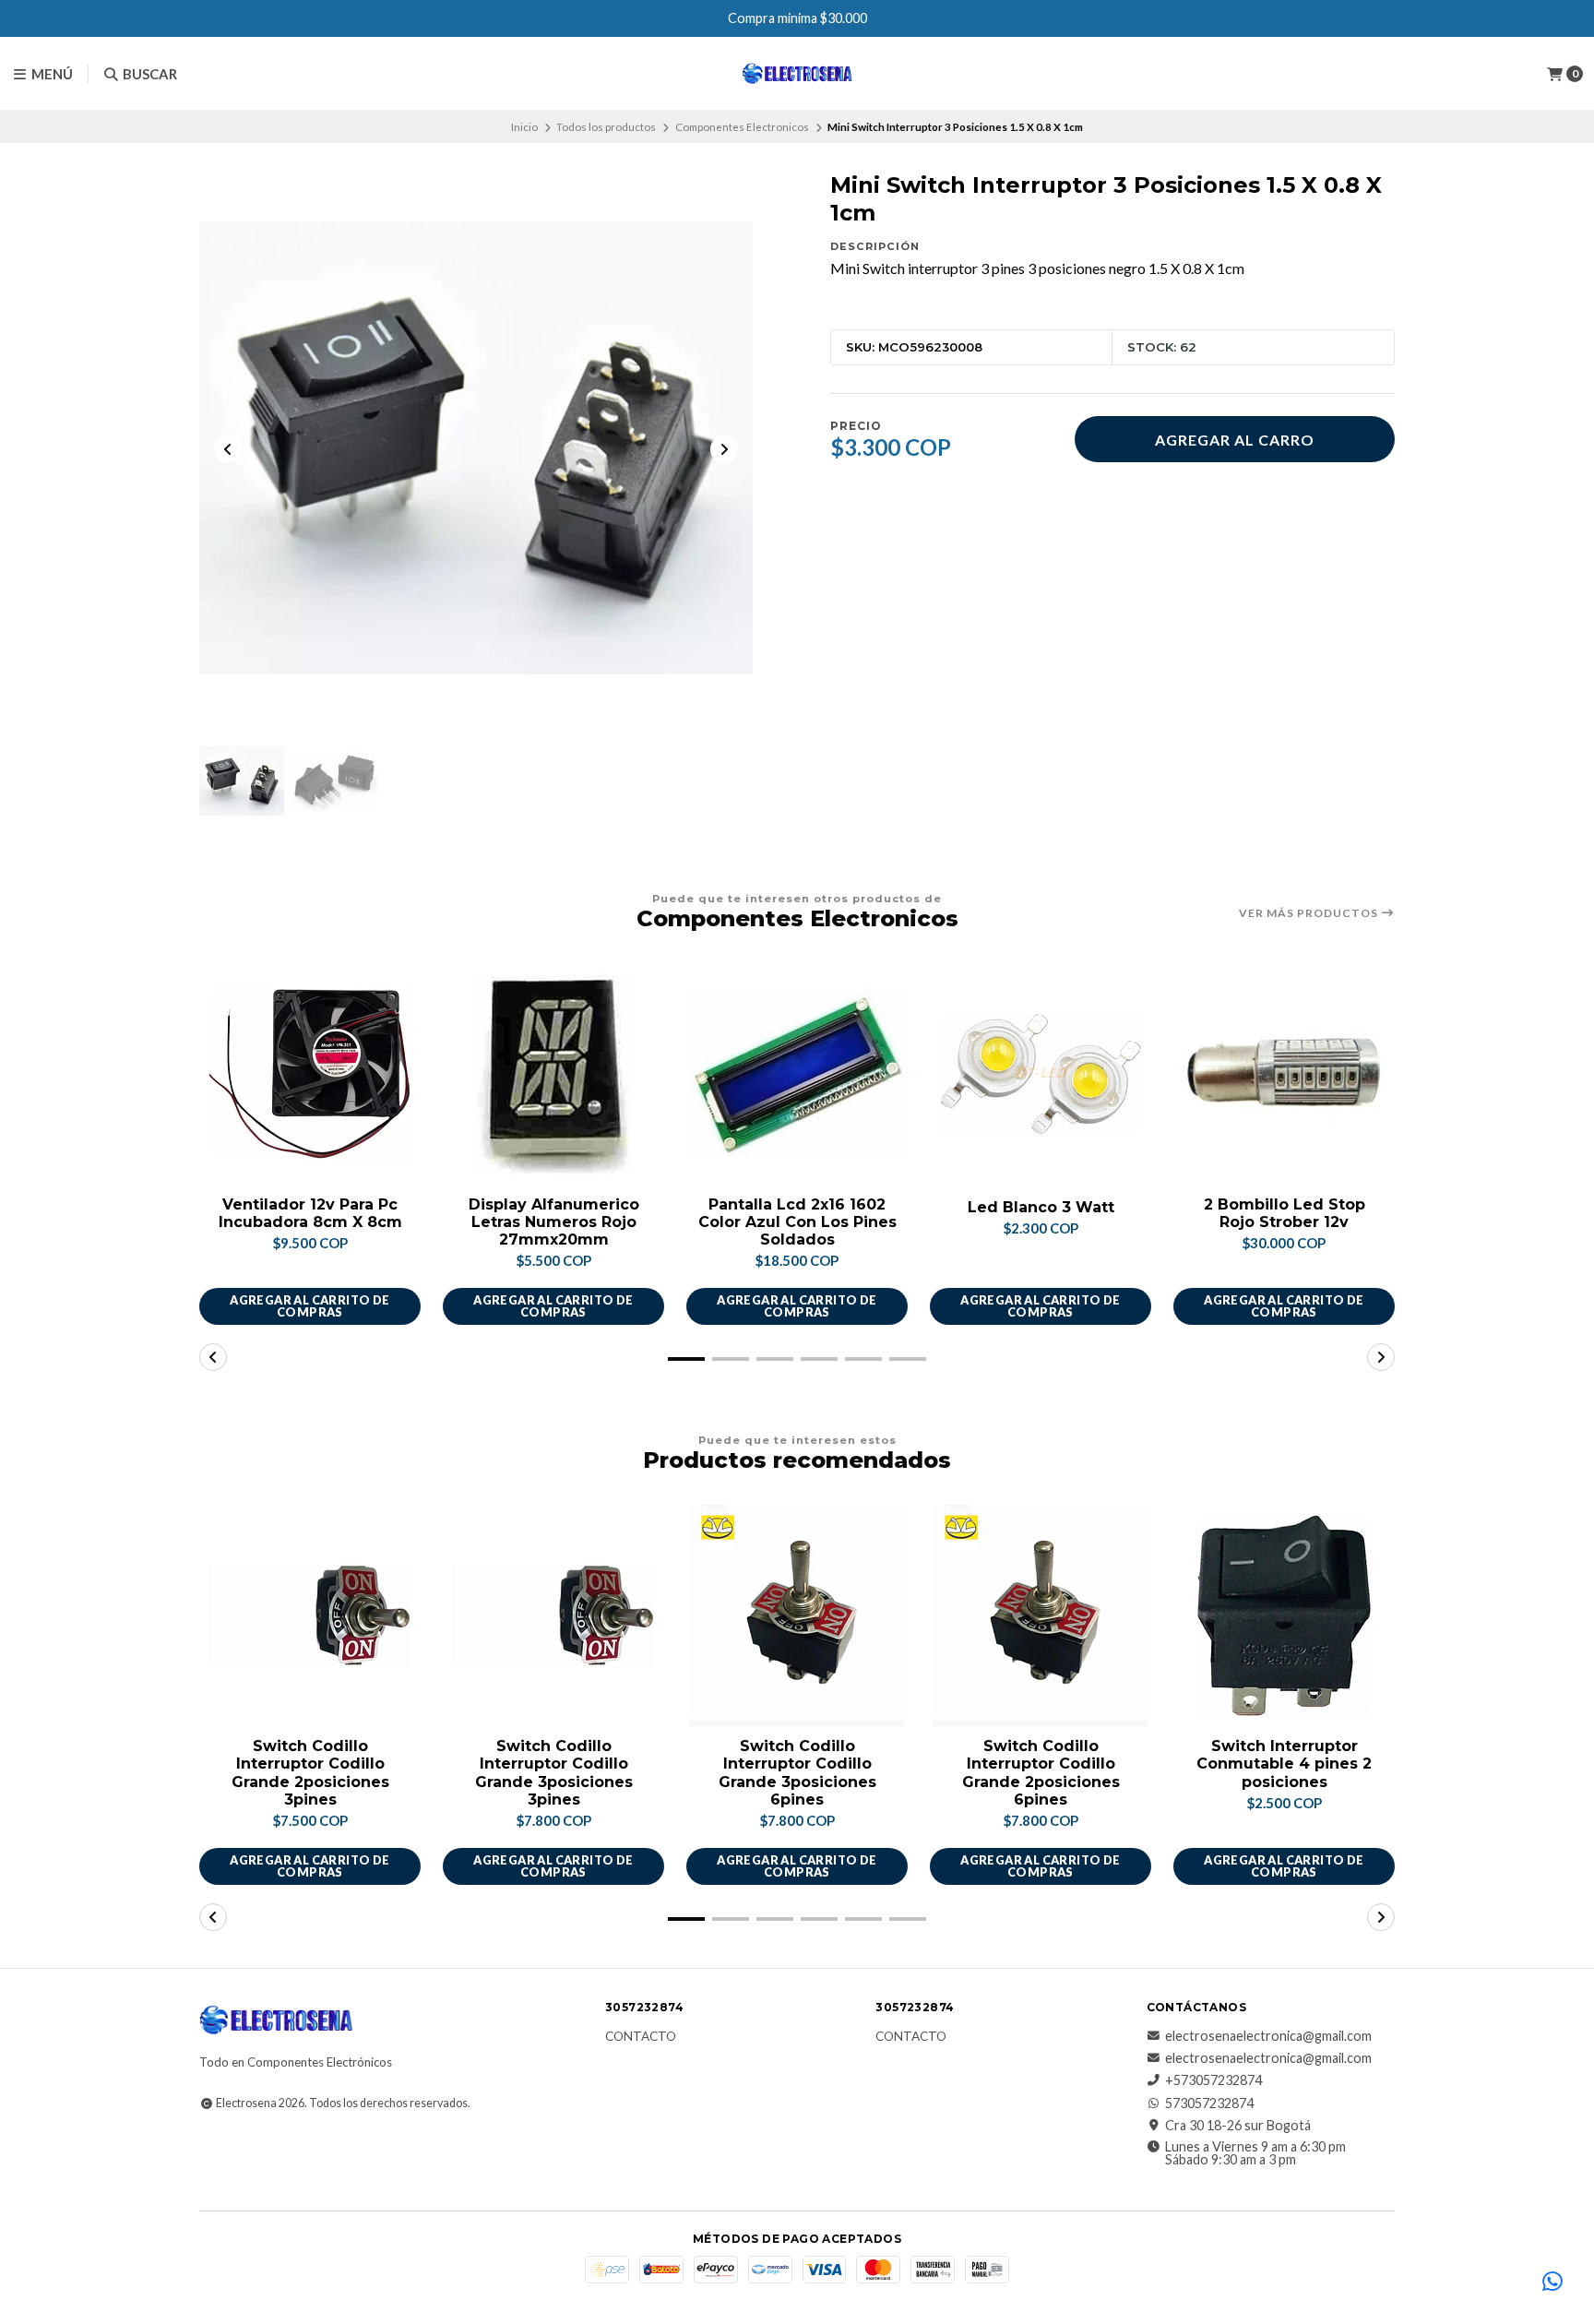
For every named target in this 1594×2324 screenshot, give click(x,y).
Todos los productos (606, 127)
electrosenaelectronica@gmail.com (1268, 2036)
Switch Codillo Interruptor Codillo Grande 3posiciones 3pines (554, 1773)
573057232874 (1209, 2104)
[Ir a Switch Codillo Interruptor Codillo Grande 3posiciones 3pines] (553, 1615)
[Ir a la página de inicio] (797, 74)
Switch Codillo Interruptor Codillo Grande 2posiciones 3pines (310, 1773)
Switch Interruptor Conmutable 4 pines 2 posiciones (1284, 1764)
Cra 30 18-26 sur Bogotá (1238, 2126)
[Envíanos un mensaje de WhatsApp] (1552, 2282)
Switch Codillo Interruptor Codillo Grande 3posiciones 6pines (797, 1773)
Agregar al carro (1235, 440)
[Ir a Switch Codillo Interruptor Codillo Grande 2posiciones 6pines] (1041, 1615)
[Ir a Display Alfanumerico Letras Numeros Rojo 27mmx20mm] (553, 1074)
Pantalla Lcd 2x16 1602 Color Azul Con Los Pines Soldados (797, 1222)
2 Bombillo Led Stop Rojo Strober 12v (1285, 1213)
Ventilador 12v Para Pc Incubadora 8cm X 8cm (310, 1213)
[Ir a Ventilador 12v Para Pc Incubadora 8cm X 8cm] (310, 1074)
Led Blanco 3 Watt (1041, 1207)
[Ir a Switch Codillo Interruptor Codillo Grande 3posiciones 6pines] (797, 1615)
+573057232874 (1213, 2080)
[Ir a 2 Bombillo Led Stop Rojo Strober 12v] (1284, 1074)
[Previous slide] (228, 449)
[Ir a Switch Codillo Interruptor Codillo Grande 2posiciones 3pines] (310, 1615)
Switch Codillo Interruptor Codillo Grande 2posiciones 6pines (1041, 1773)
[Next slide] (724, 449)
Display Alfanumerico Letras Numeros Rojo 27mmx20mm (554, 1222)
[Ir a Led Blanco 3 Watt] (1041, 1074)
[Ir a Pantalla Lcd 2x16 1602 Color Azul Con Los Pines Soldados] (797, 1074)
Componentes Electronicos (742, 127)
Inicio (524, 127)
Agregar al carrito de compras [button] (309, 1306)
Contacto (641, 2037)
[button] (686, 1359)
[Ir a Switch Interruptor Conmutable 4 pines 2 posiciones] (1284, 1615)
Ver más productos (1310, 913)
